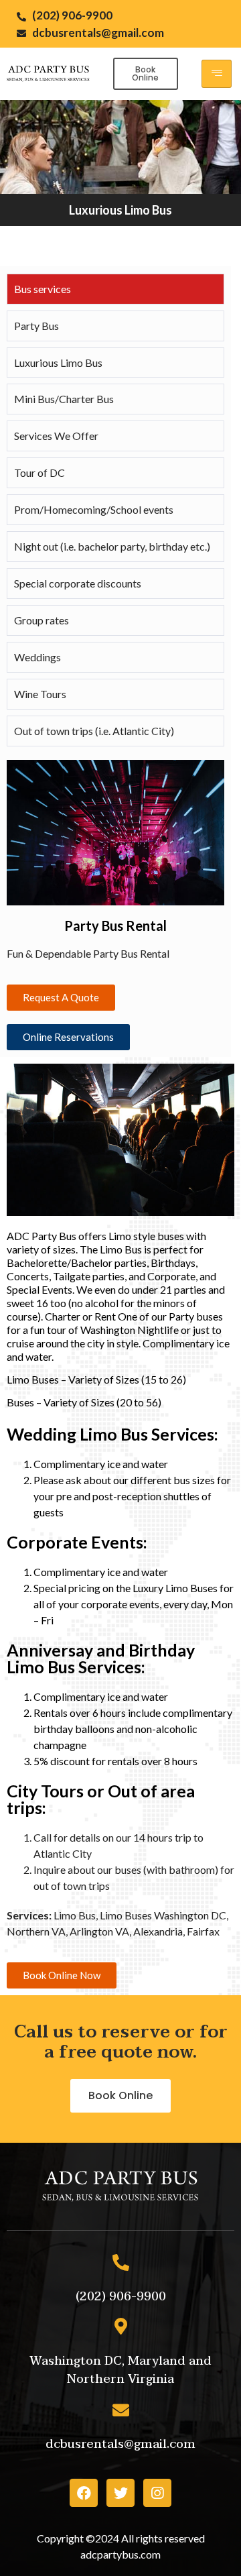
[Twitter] (120, 2493)
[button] (146, 74)
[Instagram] (157, 2493)
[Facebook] (84, 2493)
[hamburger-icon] (217, 74)
